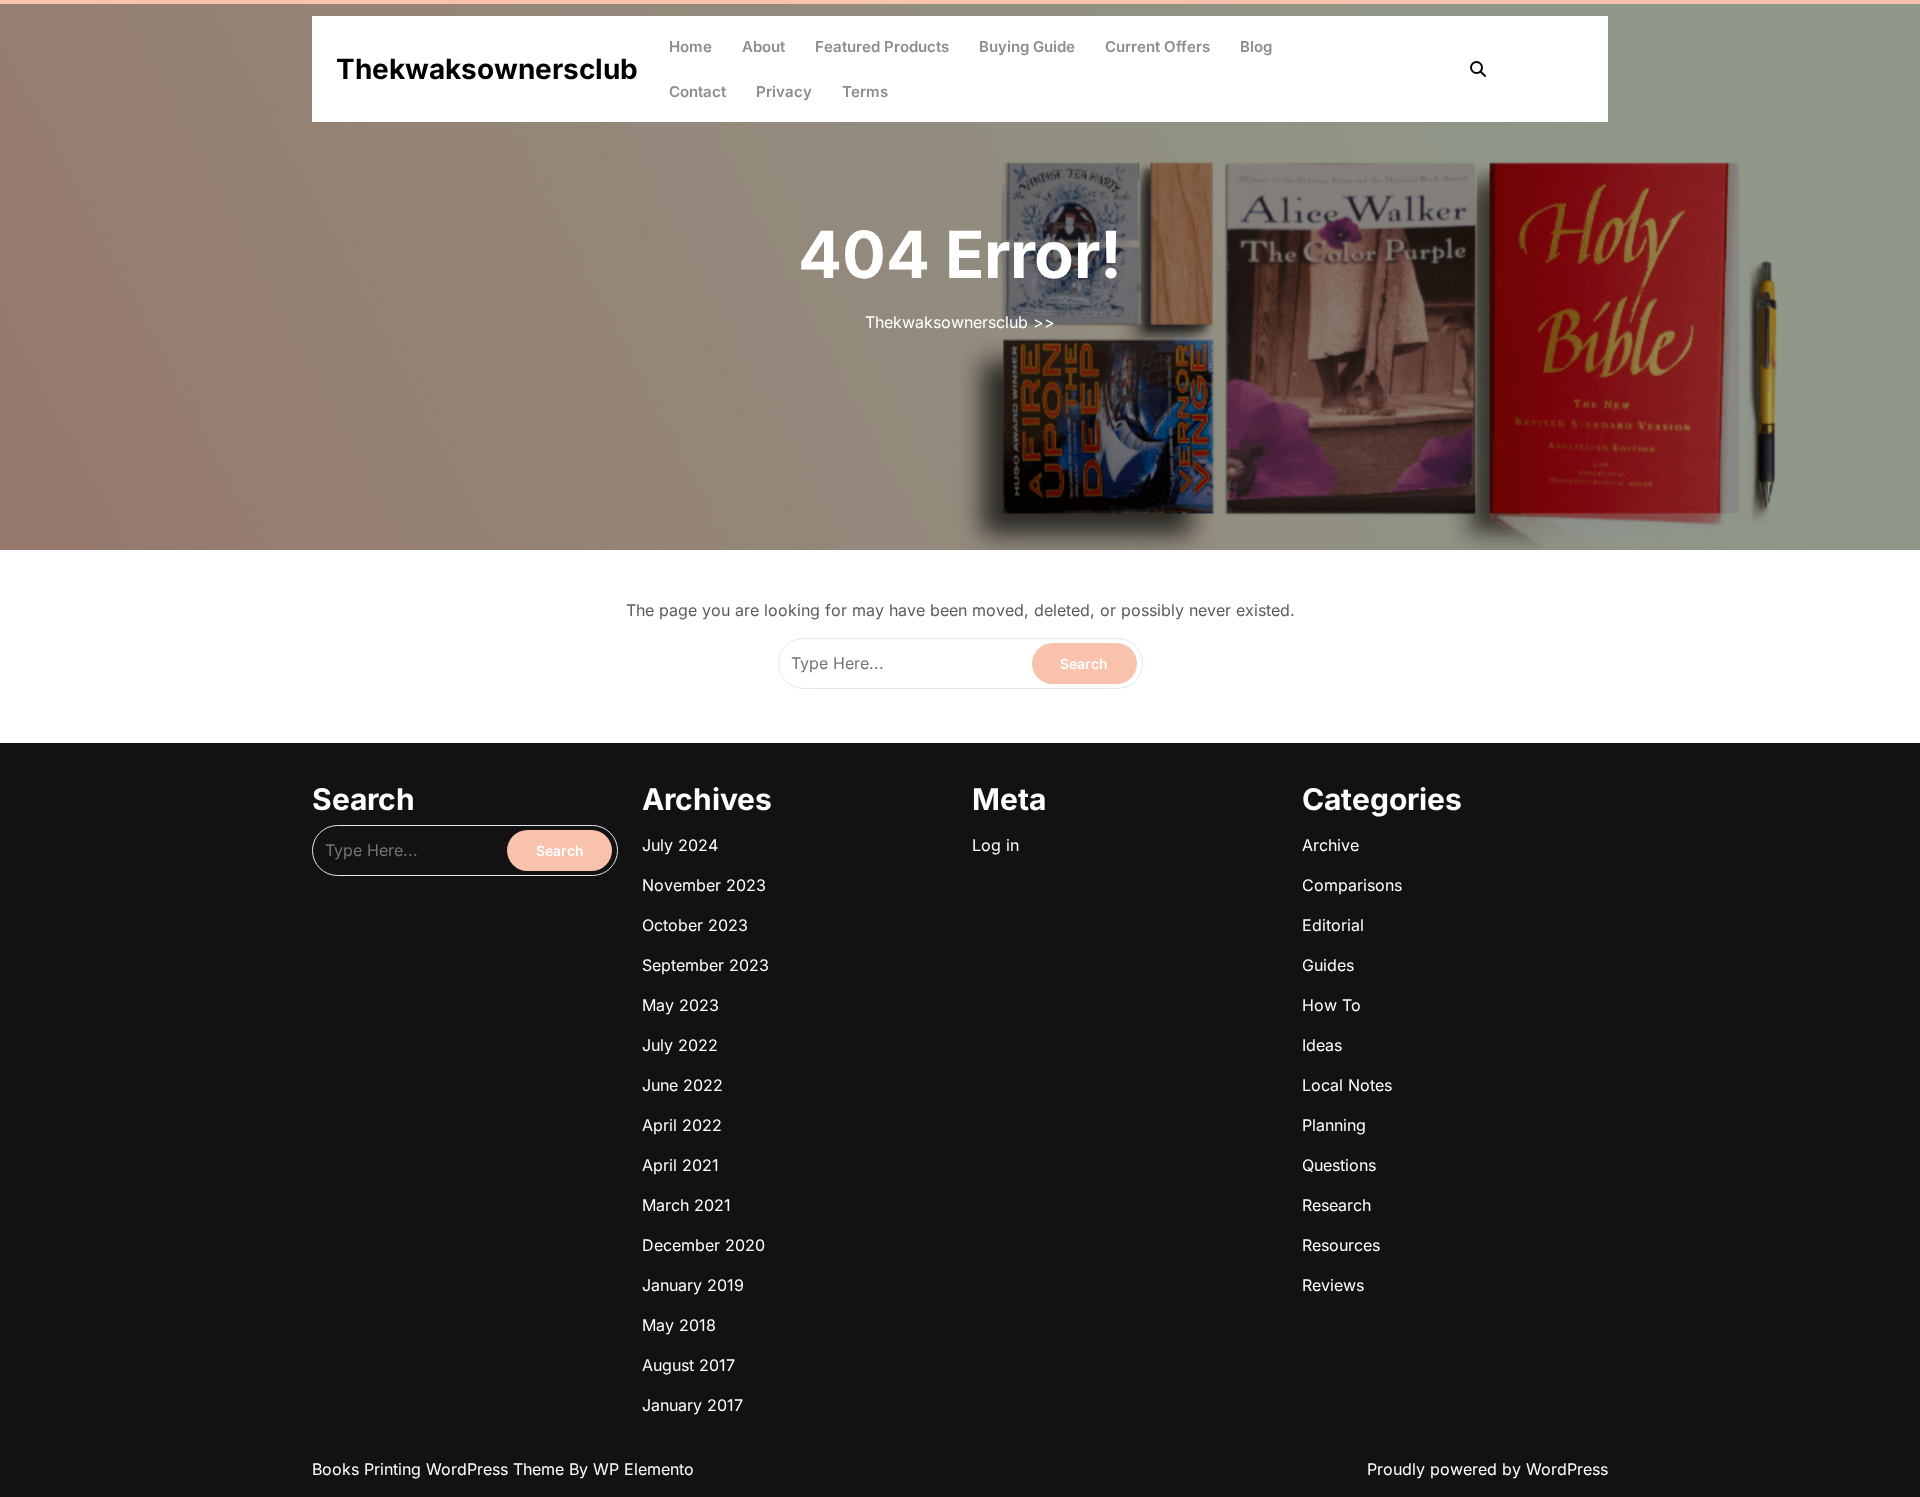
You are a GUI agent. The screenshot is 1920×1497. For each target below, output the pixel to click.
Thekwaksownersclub (487, 69)
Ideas (1322, 1045)
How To (1331, 1005)
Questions (1339, 1165)
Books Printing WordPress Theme (440, 1469)
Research (1336, 1205)
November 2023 (704, 885)
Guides (1328, 965)
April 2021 (680, 1165)
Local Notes (1347, 1085)
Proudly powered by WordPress (1487, 1469)
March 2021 (686, 1205)
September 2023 (705, 965)
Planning (1334, 1125)
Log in (995, 845)
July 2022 (680, 1045)
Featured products (882, 46)
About (763, 46)
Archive (1330, 845)
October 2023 (695, 925)
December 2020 (703, 1245)
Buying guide (1027, 46)
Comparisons (1352, 885)
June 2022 (682, 1085)
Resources (1341, 1245)
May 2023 (680, 1005)
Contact (697, 91)
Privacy (784, 91)
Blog (1256, 46)
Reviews (1333, 1285)
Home (690, 46)
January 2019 (693, 1285)
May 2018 (679, 1325)
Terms (865, 91)
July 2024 (680, 845)
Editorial (1333, 925)
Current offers (1157, 46)
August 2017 (688, 1365)
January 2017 (692, 1405)
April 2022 (682, 1125)
